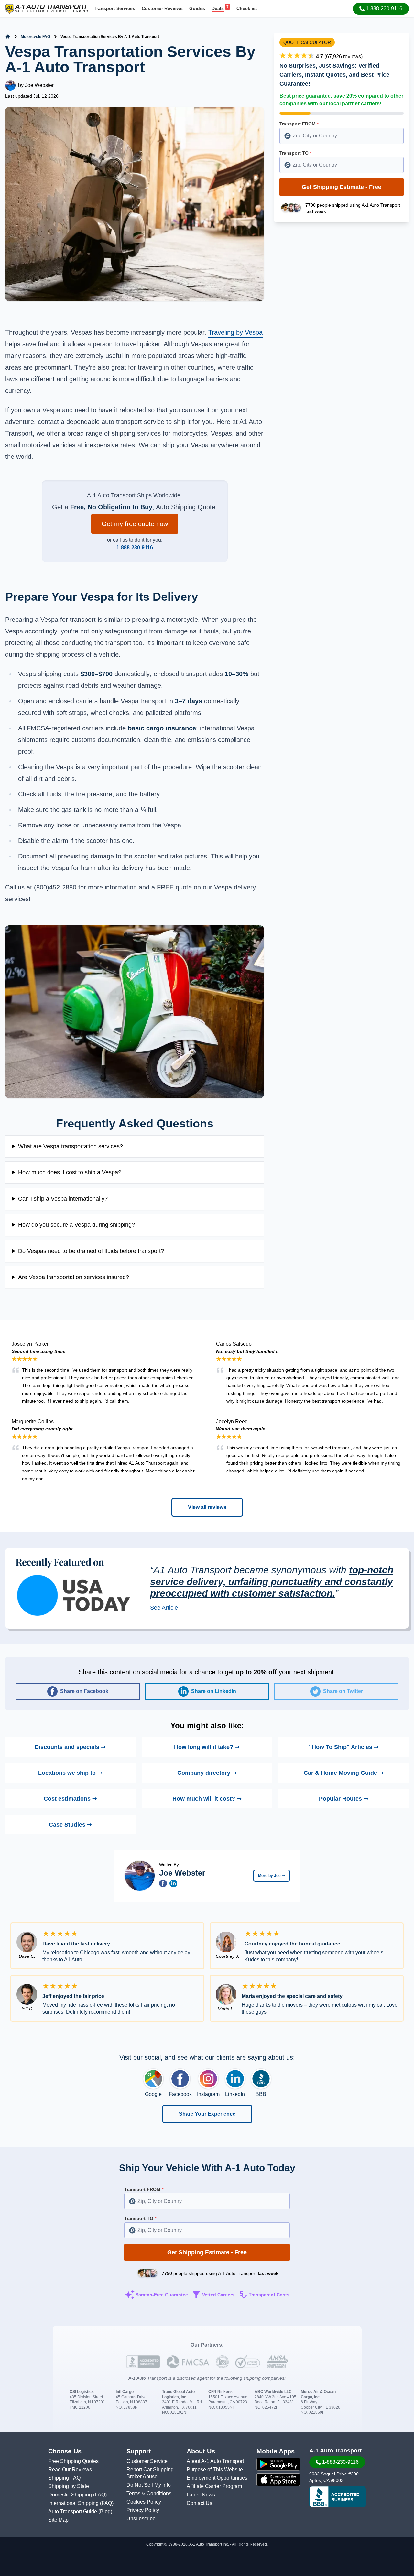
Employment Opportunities (217, 2478)
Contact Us (199, 2503)
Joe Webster (39, 85)
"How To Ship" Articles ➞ (344, 1747)
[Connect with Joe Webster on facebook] (163, 1883)
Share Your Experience (207, 2114)
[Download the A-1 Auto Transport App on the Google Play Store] (278, 2464)
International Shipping (74, 2503)
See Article (164, 1608)
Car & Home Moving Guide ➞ (344, 1773)
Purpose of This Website (215, 2469)
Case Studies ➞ (70, 1825)
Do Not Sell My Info (149, 2485)
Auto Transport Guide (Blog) (80, 2511)
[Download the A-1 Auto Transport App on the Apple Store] (278, 2480)
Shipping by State (69, 2486)
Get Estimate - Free (342, 187)
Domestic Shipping (71, 2495)
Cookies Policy (144, 2502)
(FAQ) (100, 2495)
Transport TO (295, 153)
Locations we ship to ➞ (70, 1773)
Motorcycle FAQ (35, 37)
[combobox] (342, 136)
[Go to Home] (8, 37)
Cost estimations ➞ (70, 1799)
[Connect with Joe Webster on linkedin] (173, 1883)
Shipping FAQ (64, 2478)
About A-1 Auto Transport (215, 2461)
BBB (261, 2094)
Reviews (162, 8)
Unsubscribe (141, 2519)
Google (153, 2094)
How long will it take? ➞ (207, 1747)
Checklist (247, 8)
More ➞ (272, 1876)
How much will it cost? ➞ (207, 1799)
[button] (381, 9)
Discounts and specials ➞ (70, 1747)
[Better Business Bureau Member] (338, 2497)
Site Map (58, 2520)
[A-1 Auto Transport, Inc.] (47, 8)
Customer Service (147, 2461)
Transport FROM (299, 124)
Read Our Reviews (70, 2469)
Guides (197, 8)
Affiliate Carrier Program (214, 2486)
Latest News (201, 2495)
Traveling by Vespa (235, 332)
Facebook (180, 2094)
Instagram (208, 2094)
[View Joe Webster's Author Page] (140, 1876)
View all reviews (207, 1507)
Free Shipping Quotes (73, 2461)
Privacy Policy (143, 2510)
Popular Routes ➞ (344, 1799)
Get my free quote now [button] (135, 524)
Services (114, 8)
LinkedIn (235, 2094)
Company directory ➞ (207, 1773)
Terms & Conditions (149, 2493)
